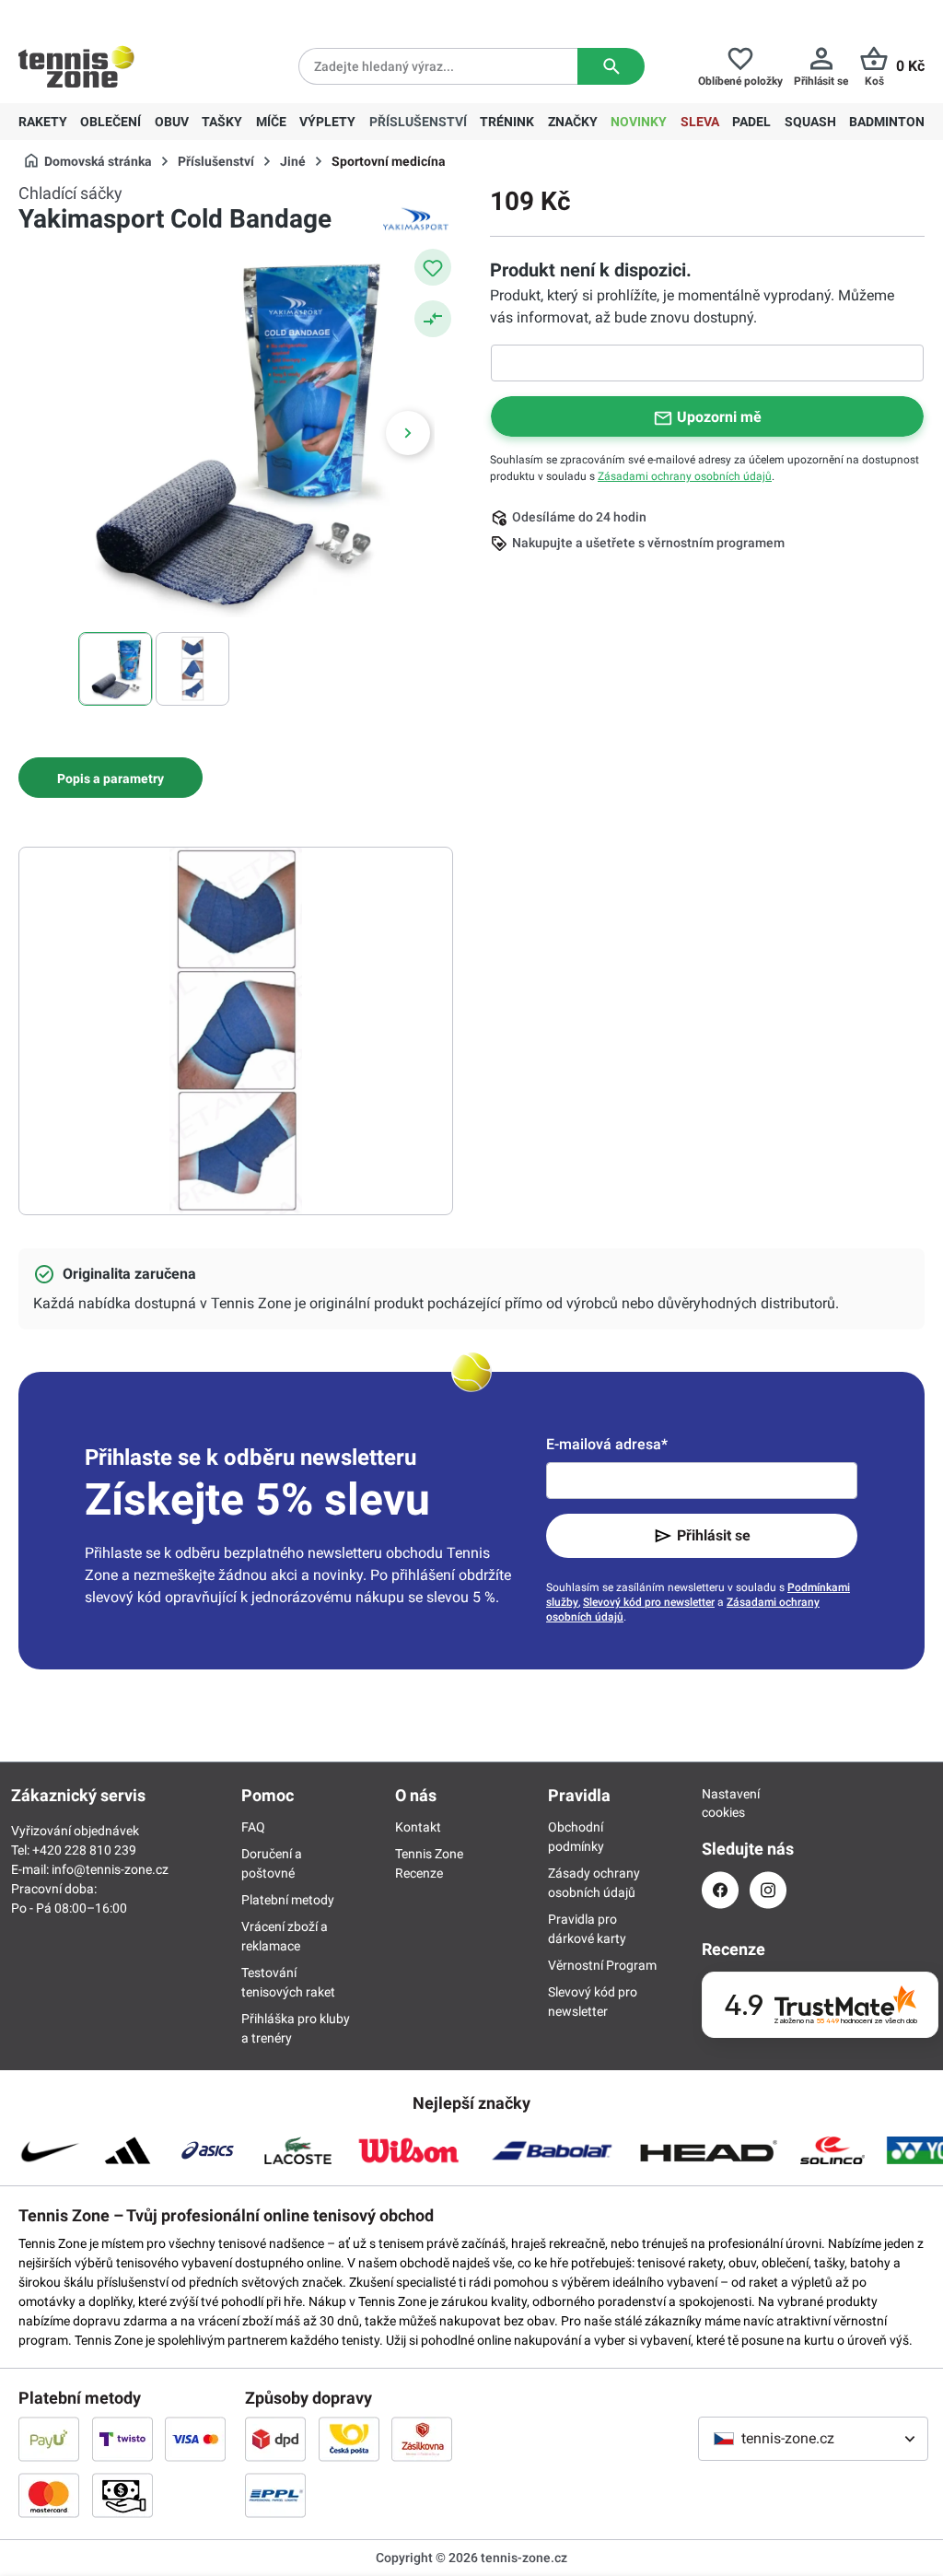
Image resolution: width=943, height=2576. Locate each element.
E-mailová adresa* (607, 1444)
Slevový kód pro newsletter (649, 1602)
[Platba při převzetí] (122, 2495)
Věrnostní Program (602, 1965)
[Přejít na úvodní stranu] (76, 66)
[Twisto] (122, 2439)
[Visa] (195, 2439)
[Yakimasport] (416, 219)
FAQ (253, 1827)
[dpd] (275, 2439)
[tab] (111, 778)
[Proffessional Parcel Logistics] (275, 2495)
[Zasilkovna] (422, 2439)
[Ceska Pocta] (349, 2439)
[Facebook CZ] (720, 1890)
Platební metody (288, 1900)
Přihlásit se (714, 1535)
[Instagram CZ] (768, 1890)
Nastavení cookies (720, 1803)
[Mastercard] (49, 2495)
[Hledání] (611, 66)
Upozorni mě (719, 417)
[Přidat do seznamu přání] (433, 267)
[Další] (408, 433)
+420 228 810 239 (137, 15)
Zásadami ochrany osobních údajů (685, 476)
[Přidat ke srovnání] (433, 319)
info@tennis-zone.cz (110, 1869)
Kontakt (418, 1827)
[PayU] (49, 2439)
